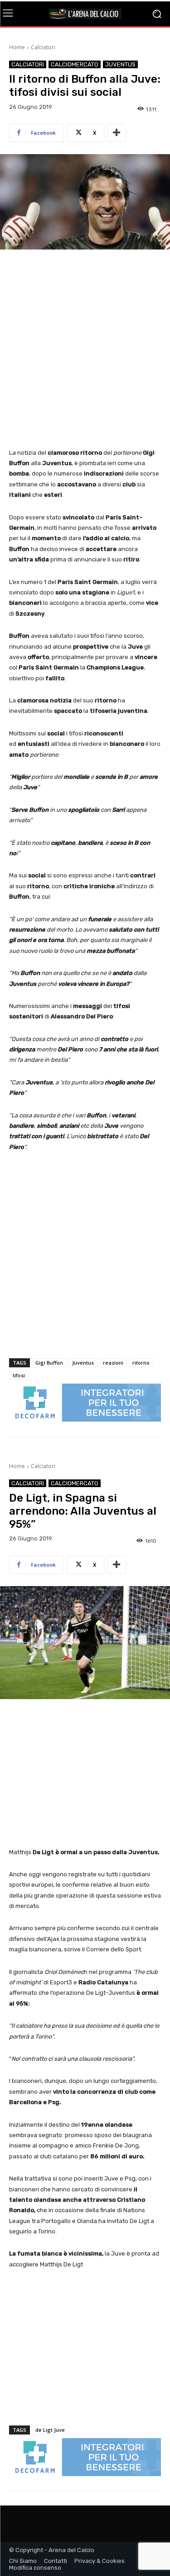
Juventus (120, 64)
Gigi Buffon (49, 1363)
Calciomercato (75, 64)
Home (17, 47)
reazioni (113, 1363)
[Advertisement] (85, 350)
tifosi (19, 1375)
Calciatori (43, 47)
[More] (117, 133)
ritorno (141, 1363)
